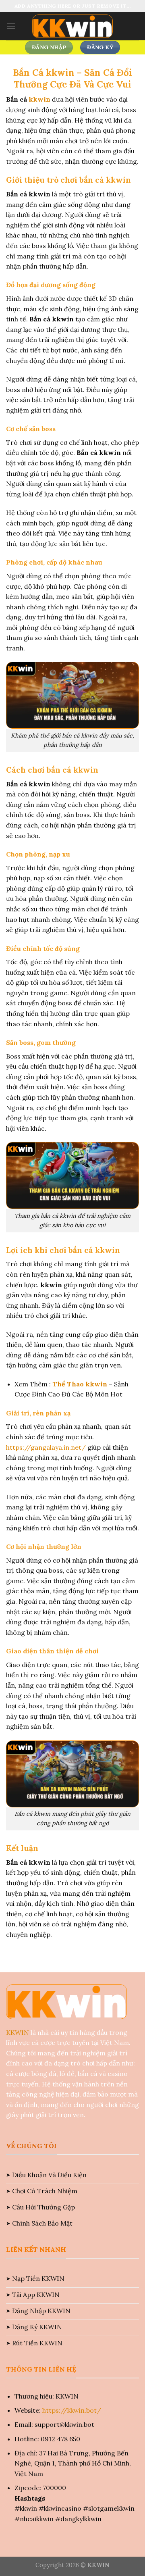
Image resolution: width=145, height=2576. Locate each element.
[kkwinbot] (72, 26)
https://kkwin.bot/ (72, 2410)
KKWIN (18, 2032)
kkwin (39, 99)
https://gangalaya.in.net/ (47, 1447)
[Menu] (11, 26)
